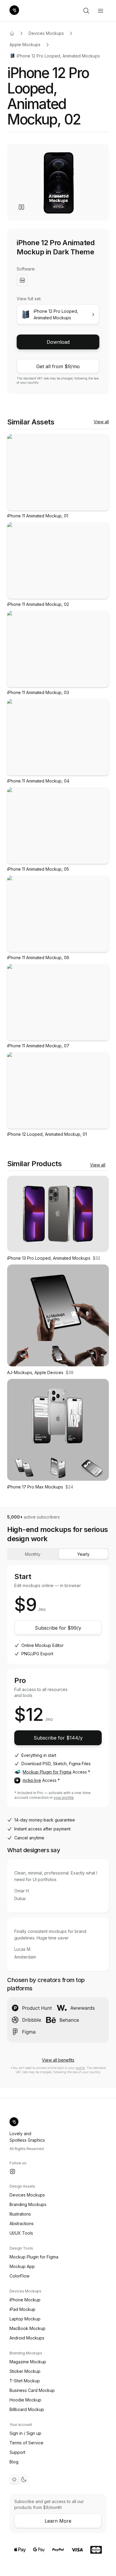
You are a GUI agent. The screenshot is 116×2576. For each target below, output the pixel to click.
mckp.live (32, 1780)
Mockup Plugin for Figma (47, 1772)
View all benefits (58, 2060)
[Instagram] (12, 2171)
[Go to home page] (12, 33)
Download (58, 342)
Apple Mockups (25, 45)
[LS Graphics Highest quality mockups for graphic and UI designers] (14, 11)
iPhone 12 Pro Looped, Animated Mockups (58, 56)
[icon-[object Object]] (86, 11)
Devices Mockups (46, 33)
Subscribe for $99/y (58, 1628)
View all (101, 422)
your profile (64, 1798)
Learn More (58, 2521)
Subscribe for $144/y (58, 1738)
